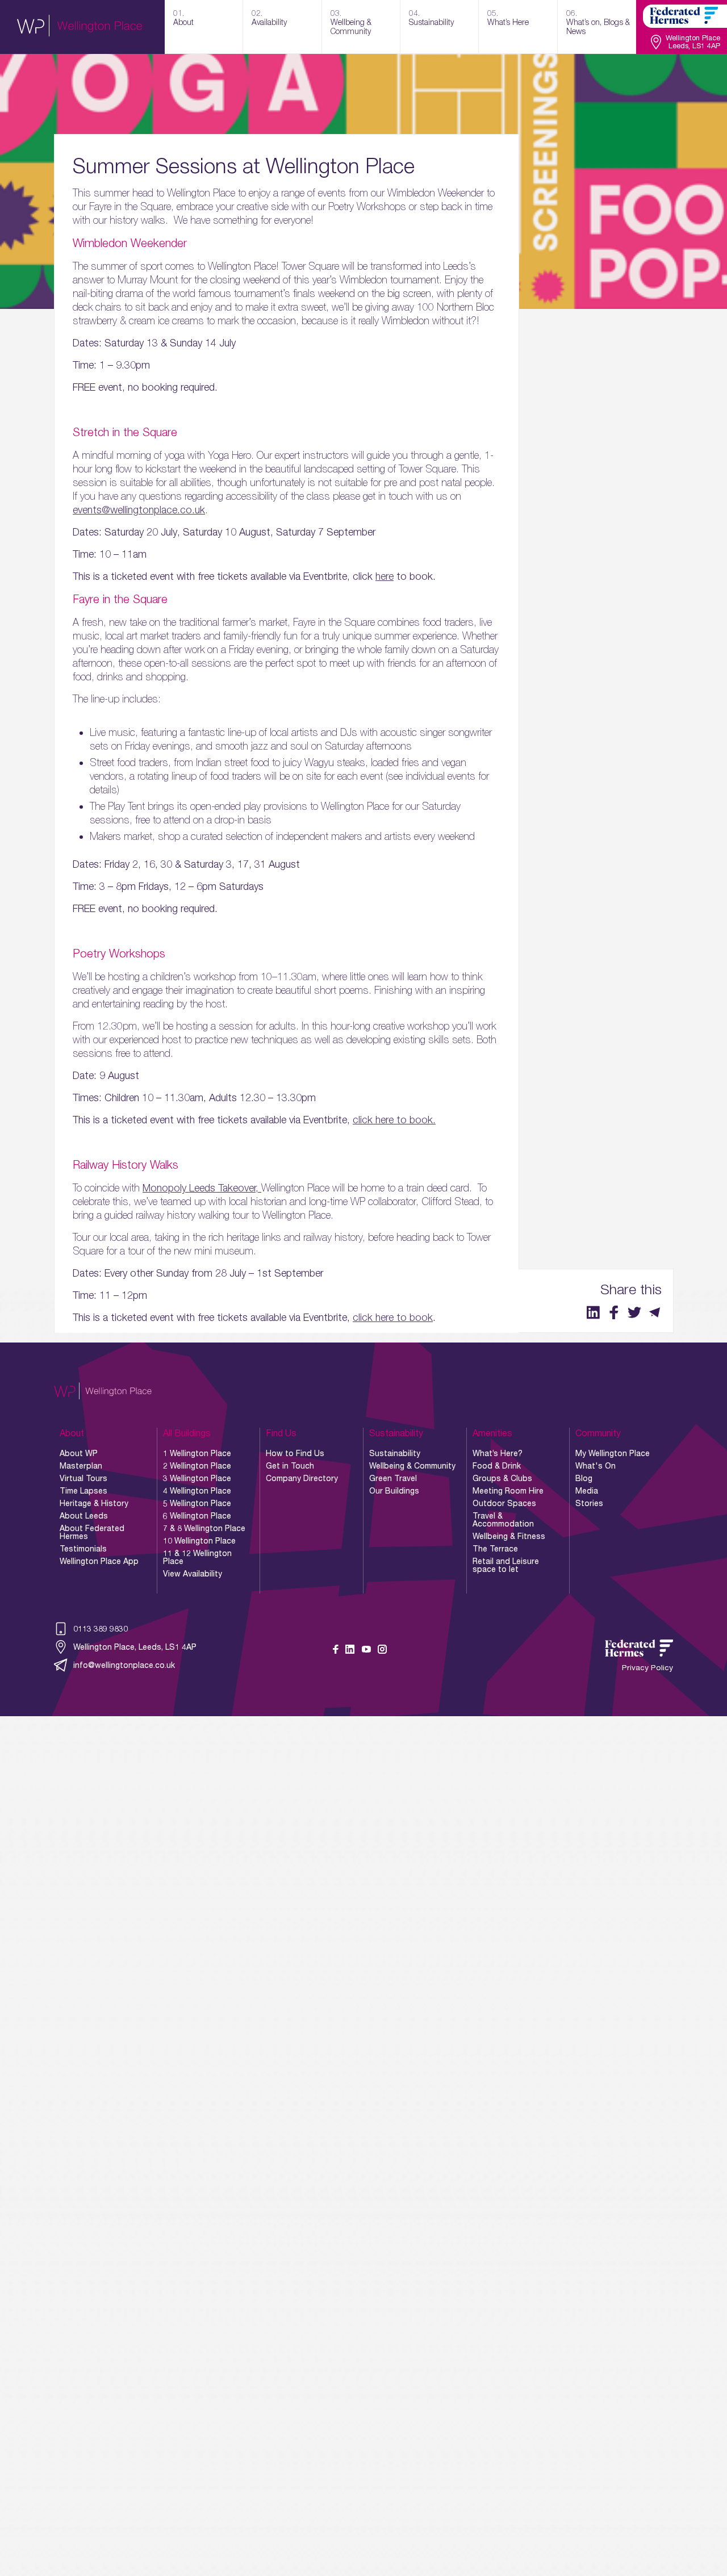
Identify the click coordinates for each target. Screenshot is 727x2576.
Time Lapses (83, 1491)
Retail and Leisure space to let (506, 1565)
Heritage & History (94, 1503)
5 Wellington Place (197, 1503)
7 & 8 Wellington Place (204, 1528)
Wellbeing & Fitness (509, 1536)
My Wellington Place (613, 1453)
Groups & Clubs (502, 1478)
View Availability (193, 1574)
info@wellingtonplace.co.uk (124, 1665)
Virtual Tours (83, 1478)
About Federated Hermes (92, 1532)
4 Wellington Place (197, 1491)
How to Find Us (295, 1453)
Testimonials (83, 1549)
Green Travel (393, 1478)
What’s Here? (498, 1453)
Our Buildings (394, 1491)
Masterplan (81, 1466)
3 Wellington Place (197, 1478)
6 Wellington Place (197, 1516)
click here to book (393, 1317)
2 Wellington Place (197, 1466)
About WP (79, 1453)
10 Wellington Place (199, 1541)
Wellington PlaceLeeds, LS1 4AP (693, 42)
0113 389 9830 (101, 1628)
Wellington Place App (99, 1561)
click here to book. (394, 1120)
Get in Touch (290, 1466)
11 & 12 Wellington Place (197, 1557)
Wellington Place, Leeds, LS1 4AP (135, 1647)
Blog (584, 1478)
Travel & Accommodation (503, 1520)
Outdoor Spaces (504, 1503)
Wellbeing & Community (412, 1466)
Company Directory (302, 1478)
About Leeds (84, 1516)
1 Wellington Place (197, 1453)
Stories (589, 1503)
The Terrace (495, 1549)
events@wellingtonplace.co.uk (139, 510)
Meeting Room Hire (508, 1491)
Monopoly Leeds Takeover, (202, 1188)
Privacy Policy (647, 1668)
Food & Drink (497, 1466)
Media (587, 1491)
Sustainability (395, 1453)
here (385, 576)
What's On (596, 1466)
